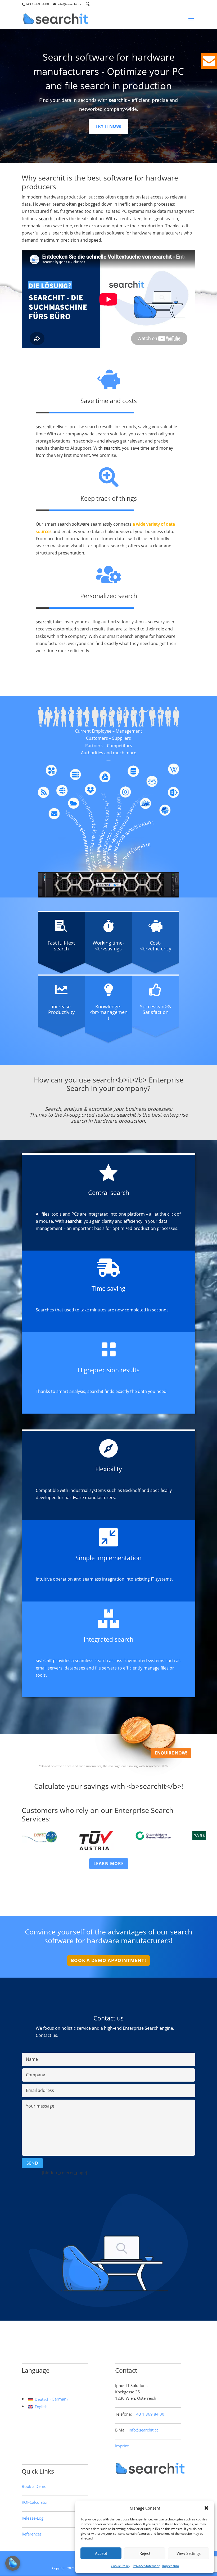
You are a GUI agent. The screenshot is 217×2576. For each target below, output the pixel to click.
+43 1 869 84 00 (37, 4)
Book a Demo (34, 2486)
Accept (101, 2553)
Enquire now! (171, 1753)
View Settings (189, 2553)
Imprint (122, 2446)
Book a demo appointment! (108, 1960)
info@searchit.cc (143, 2430)
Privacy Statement (146, 2566)
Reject (145, 2553)
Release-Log (33, 2518)
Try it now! (108, 126)
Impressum (171, 2566)
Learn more (109, 1864)
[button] (206, 2508)
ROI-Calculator (35, 2502)
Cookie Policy (121, 2566)
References (32, 2534)
